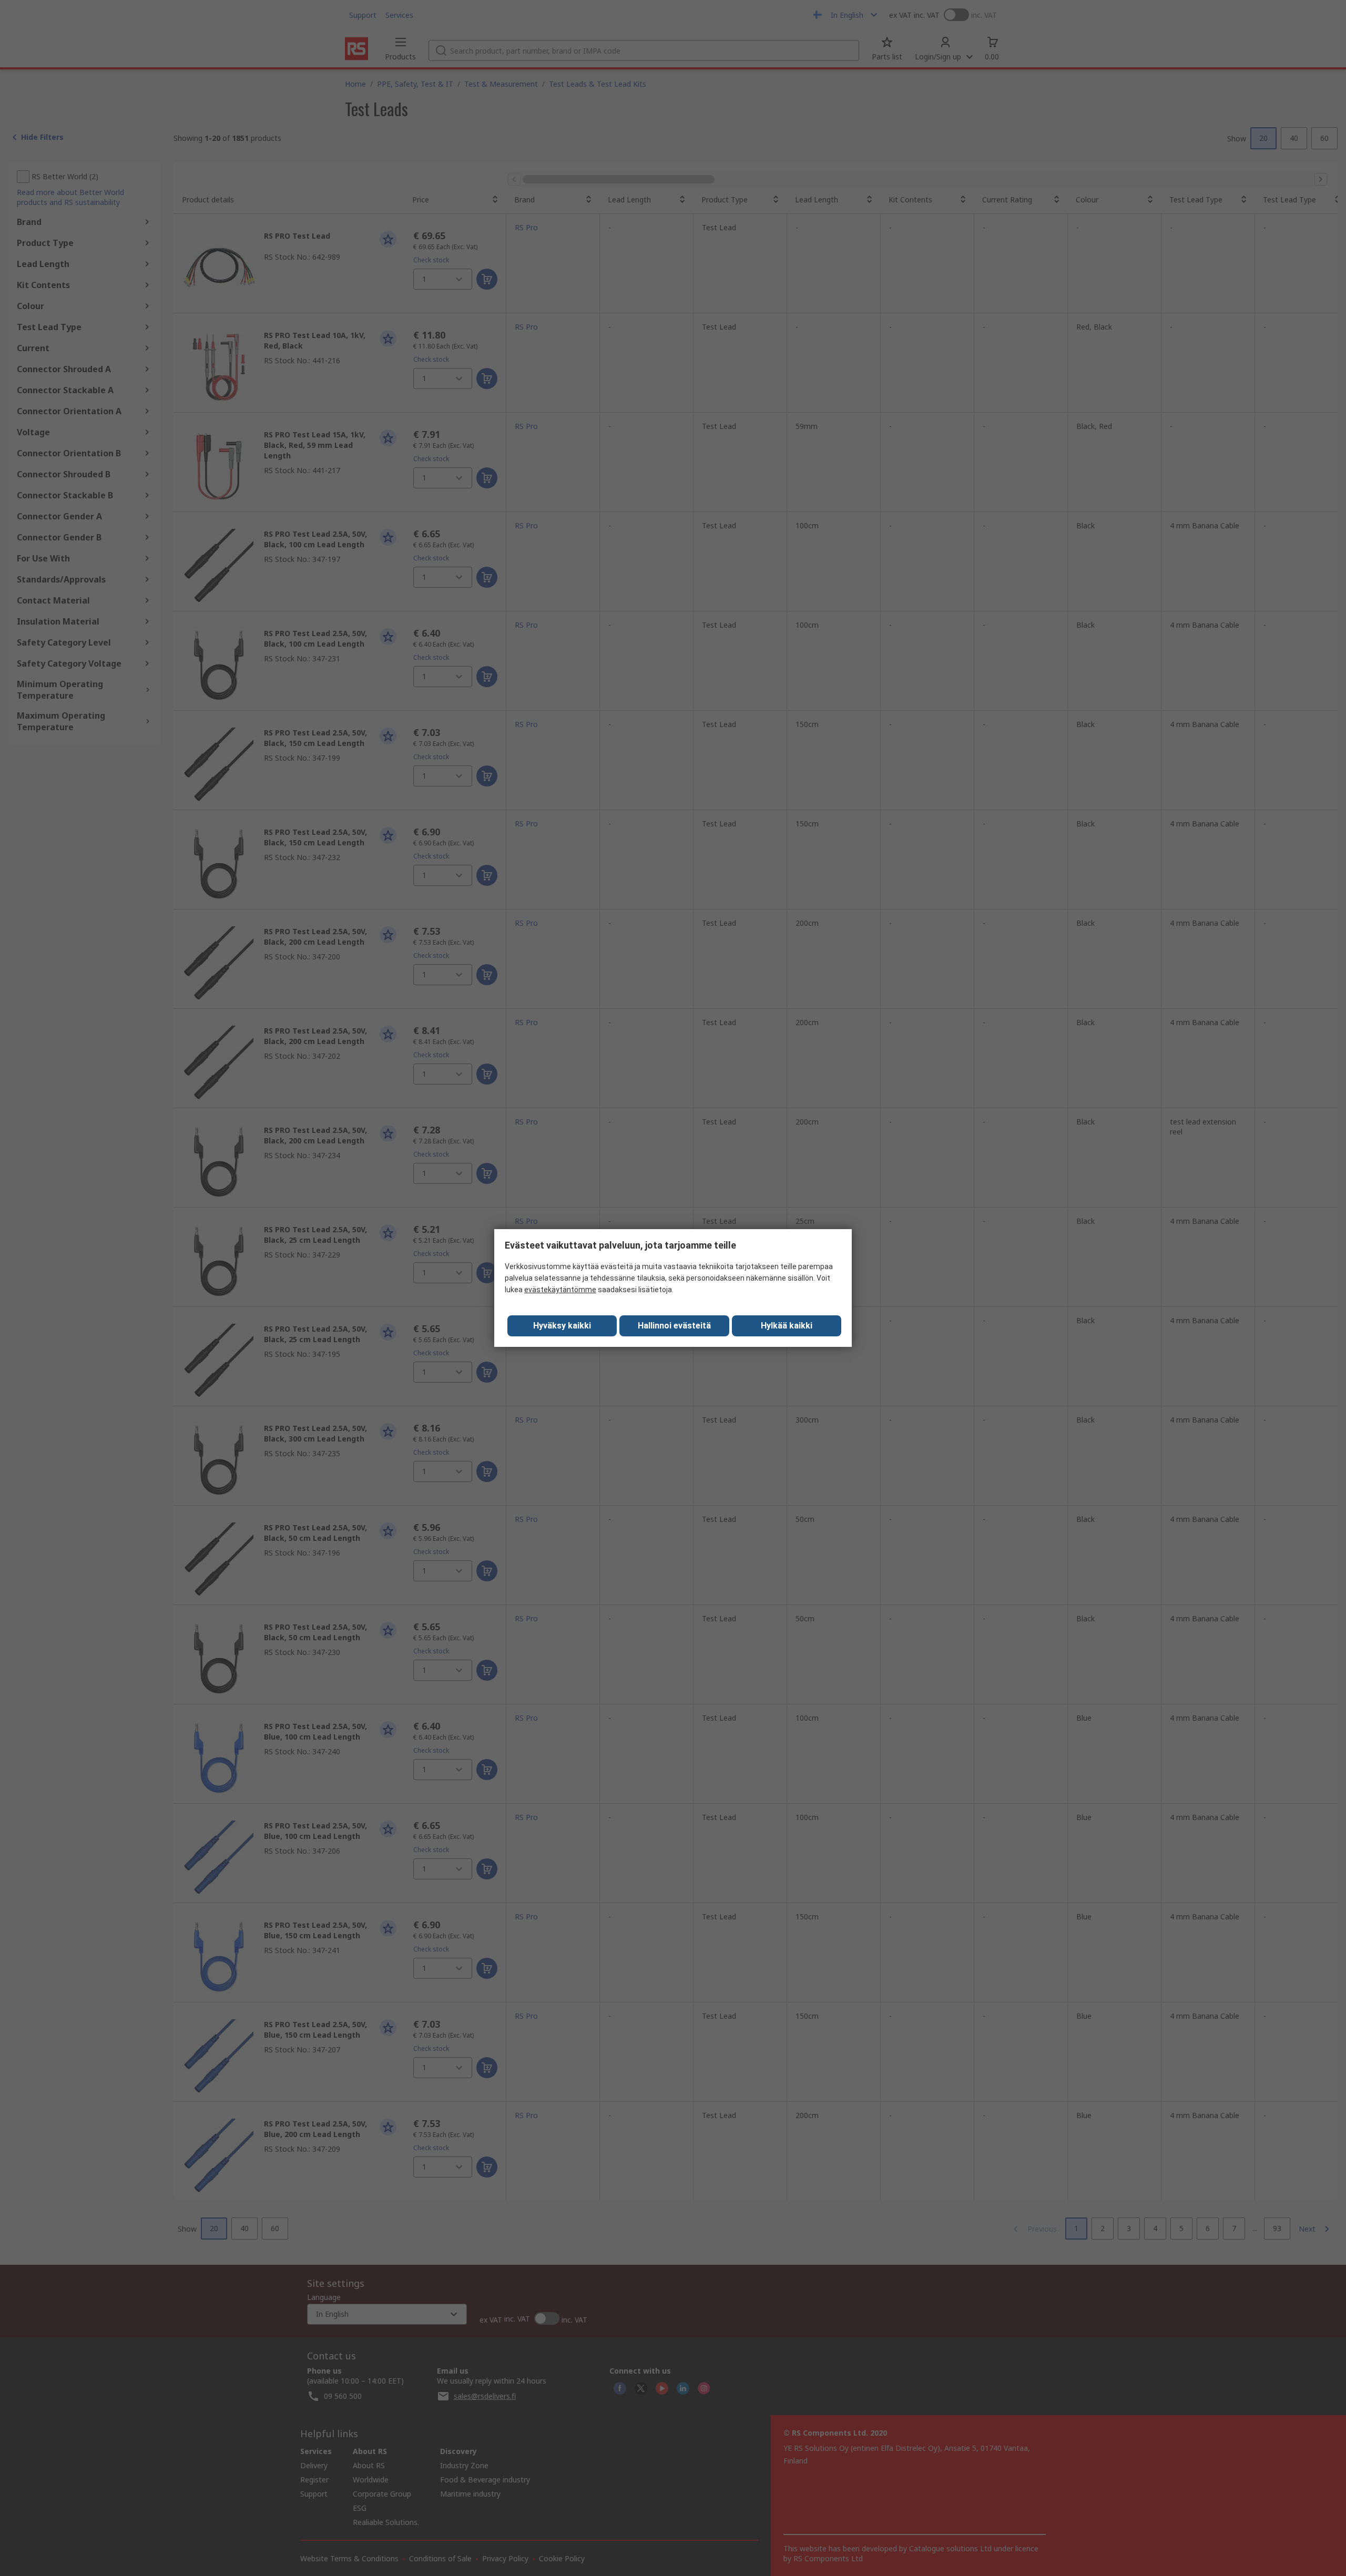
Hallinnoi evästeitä (674, 1326)
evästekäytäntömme (560, 1290)
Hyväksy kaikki (562, 1326)
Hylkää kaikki (787, 1326)
